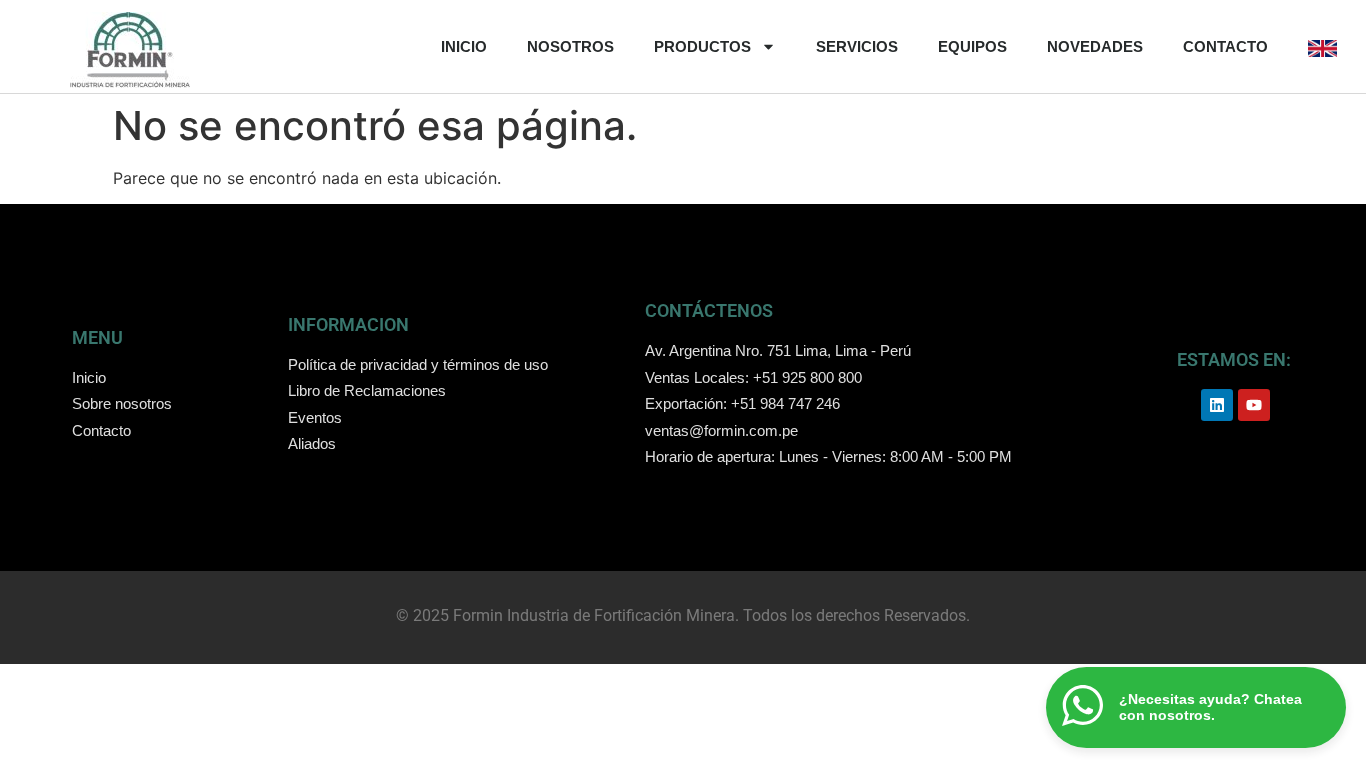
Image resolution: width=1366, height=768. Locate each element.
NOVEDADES (1095, 46)
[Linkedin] (1217, 405)
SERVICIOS (857, 46)
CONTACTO (1225, 46)
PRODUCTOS (702, 46)
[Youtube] (1254, 405)
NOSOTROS (570, 46)
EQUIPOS (972, 46)
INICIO (464, 46)
